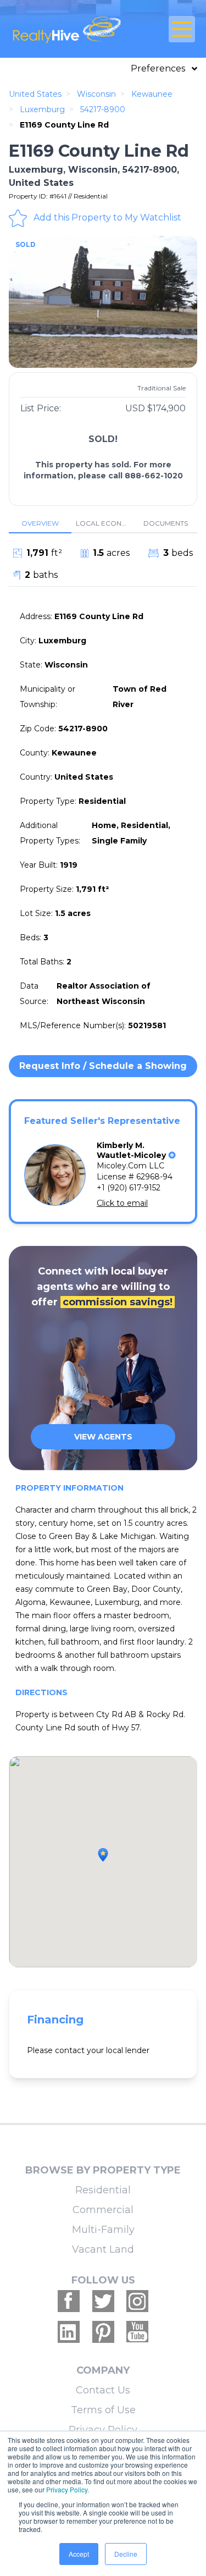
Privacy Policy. (68, 2489)
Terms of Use (103, 2410)
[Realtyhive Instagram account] (137, 2301)
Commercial (103, 2210)
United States (35, 94)
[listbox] (103, 302)
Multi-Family (103, 2230)
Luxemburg (42, 109)
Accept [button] (79, 2554)
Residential (103, 2190)
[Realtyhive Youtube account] (137, 2332)
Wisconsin (96, 94)
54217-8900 (103, 109)
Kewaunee (152, 94)
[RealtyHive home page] (72, 29)
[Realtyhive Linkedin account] (69, 2332)
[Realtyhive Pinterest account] (103, 2332)
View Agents (103, 1437)
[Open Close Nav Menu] (182, 29)
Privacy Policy (103, 2430)
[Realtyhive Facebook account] (69, 2301)
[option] (103, 302)
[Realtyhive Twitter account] (103, 2301)
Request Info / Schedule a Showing (103, 1066)
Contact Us (103, 2390)
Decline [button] (126, 2554)
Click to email (122, 1203)
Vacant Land (103, 2249)
